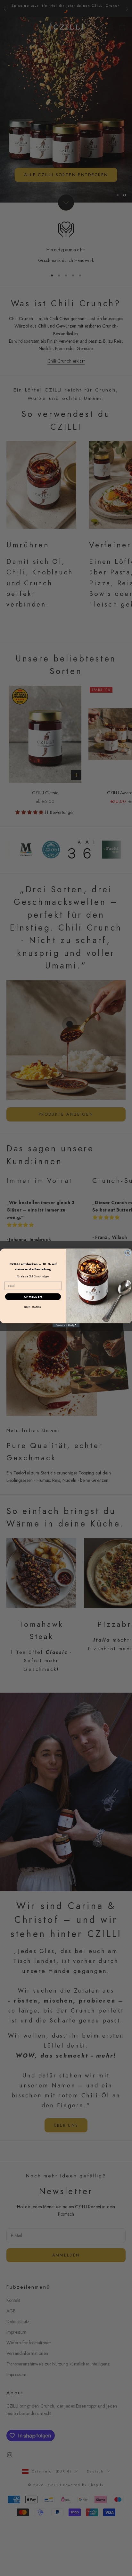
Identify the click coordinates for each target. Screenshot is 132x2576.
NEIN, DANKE (33, 1307)
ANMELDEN (33, 1297)
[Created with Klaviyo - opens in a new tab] (66, 1325)
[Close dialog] (128, 1253)
